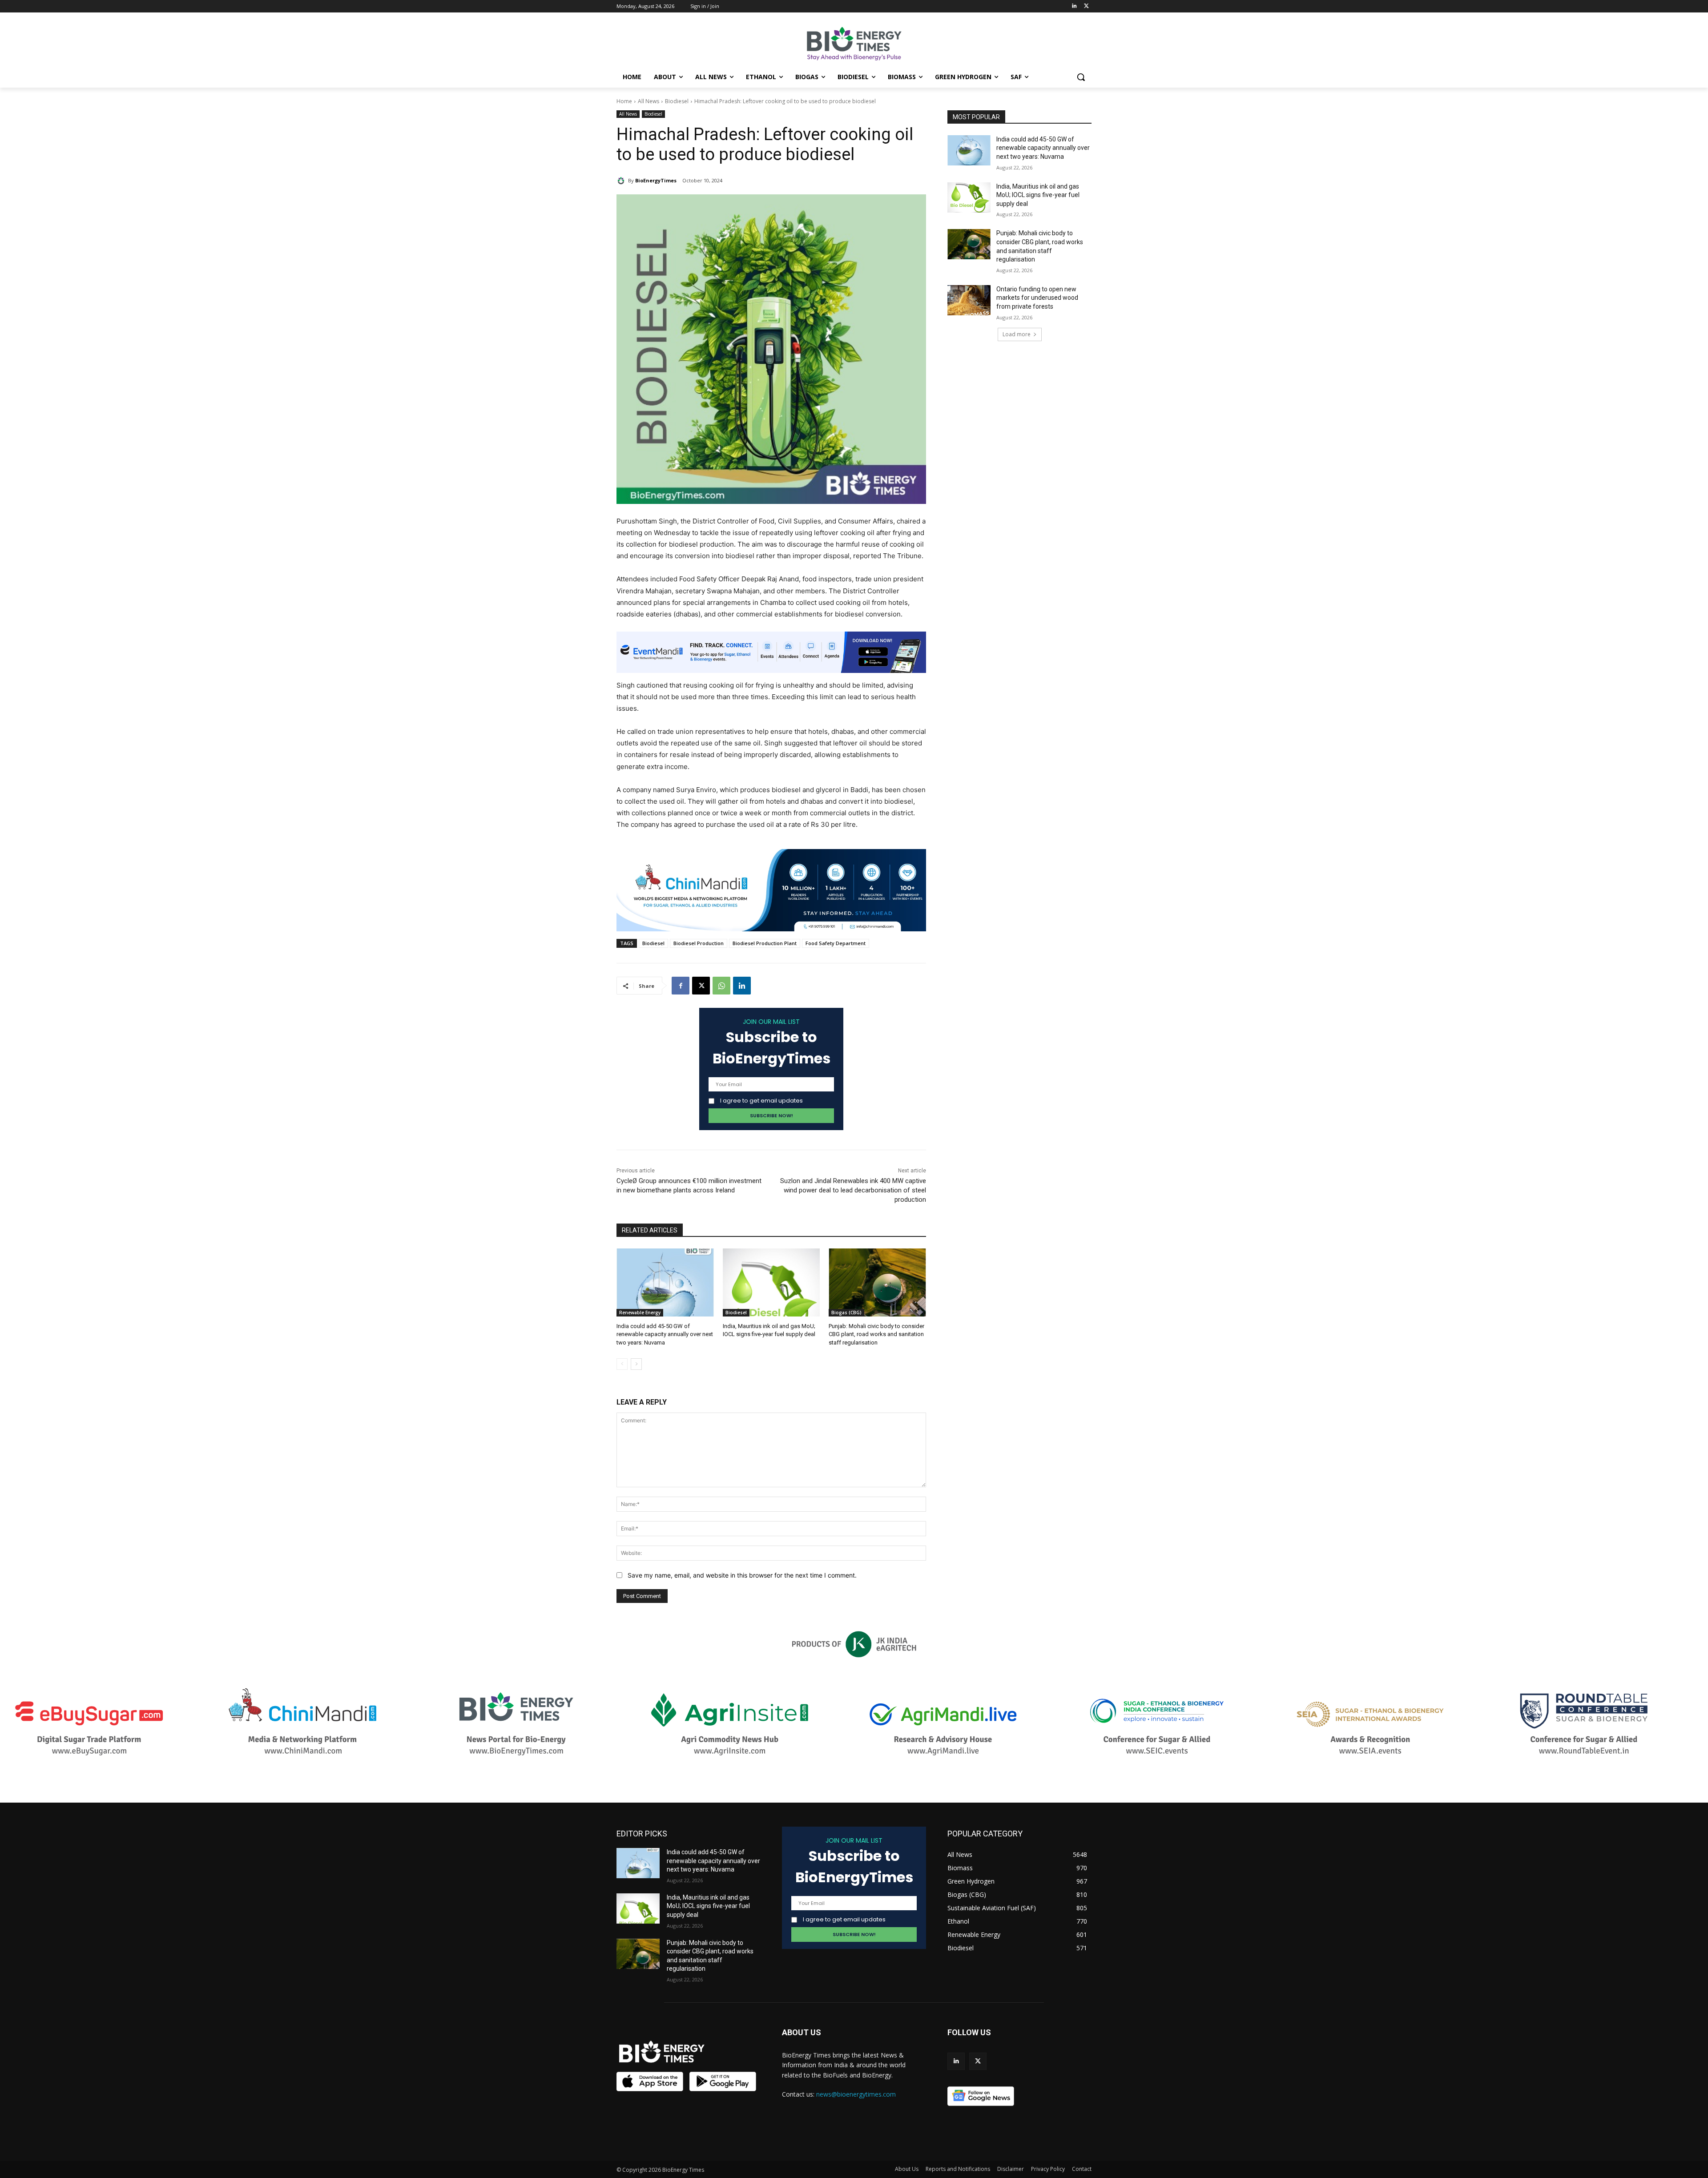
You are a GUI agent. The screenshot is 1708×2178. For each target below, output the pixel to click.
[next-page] (636, 1364)
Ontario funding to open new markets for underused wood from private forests (1037, 298)
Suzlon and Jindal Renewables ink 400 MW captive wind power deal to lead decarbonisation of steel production (853, 1190)
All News (649, 101)
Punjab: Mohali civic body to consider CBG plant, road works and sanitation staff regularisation (876, 1334)
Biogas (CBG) (846, 1312)
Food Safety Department (836, 943)
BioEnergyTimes (656, 180)
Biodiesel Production (699, 943)
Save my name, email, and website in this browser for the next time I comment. (742, 1575)
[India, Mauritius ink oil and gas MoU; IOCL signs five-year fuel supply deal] (771, 1282)
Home (624, 101)
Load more (1017, 334)
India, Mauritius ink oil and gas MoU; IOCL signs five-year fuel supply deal (1038, 195)
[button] (1081, 77)
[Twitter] (1086, 6)
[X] (701, 986)
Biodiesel (677, 101)
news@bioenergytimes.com (856, 2094)
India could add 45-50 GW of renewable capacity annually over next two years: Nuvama (665, 1334)
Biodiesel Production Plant (765, 943)
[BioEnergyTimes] (622, 181)
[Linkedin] (1074, 6)
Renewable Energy (640, 1312)
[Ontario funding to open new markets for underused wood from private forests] (969, 300)
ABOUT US (802, 2032)
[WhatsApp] (721, 986)
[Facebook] (681, 986)
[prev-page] (622, 1364)
